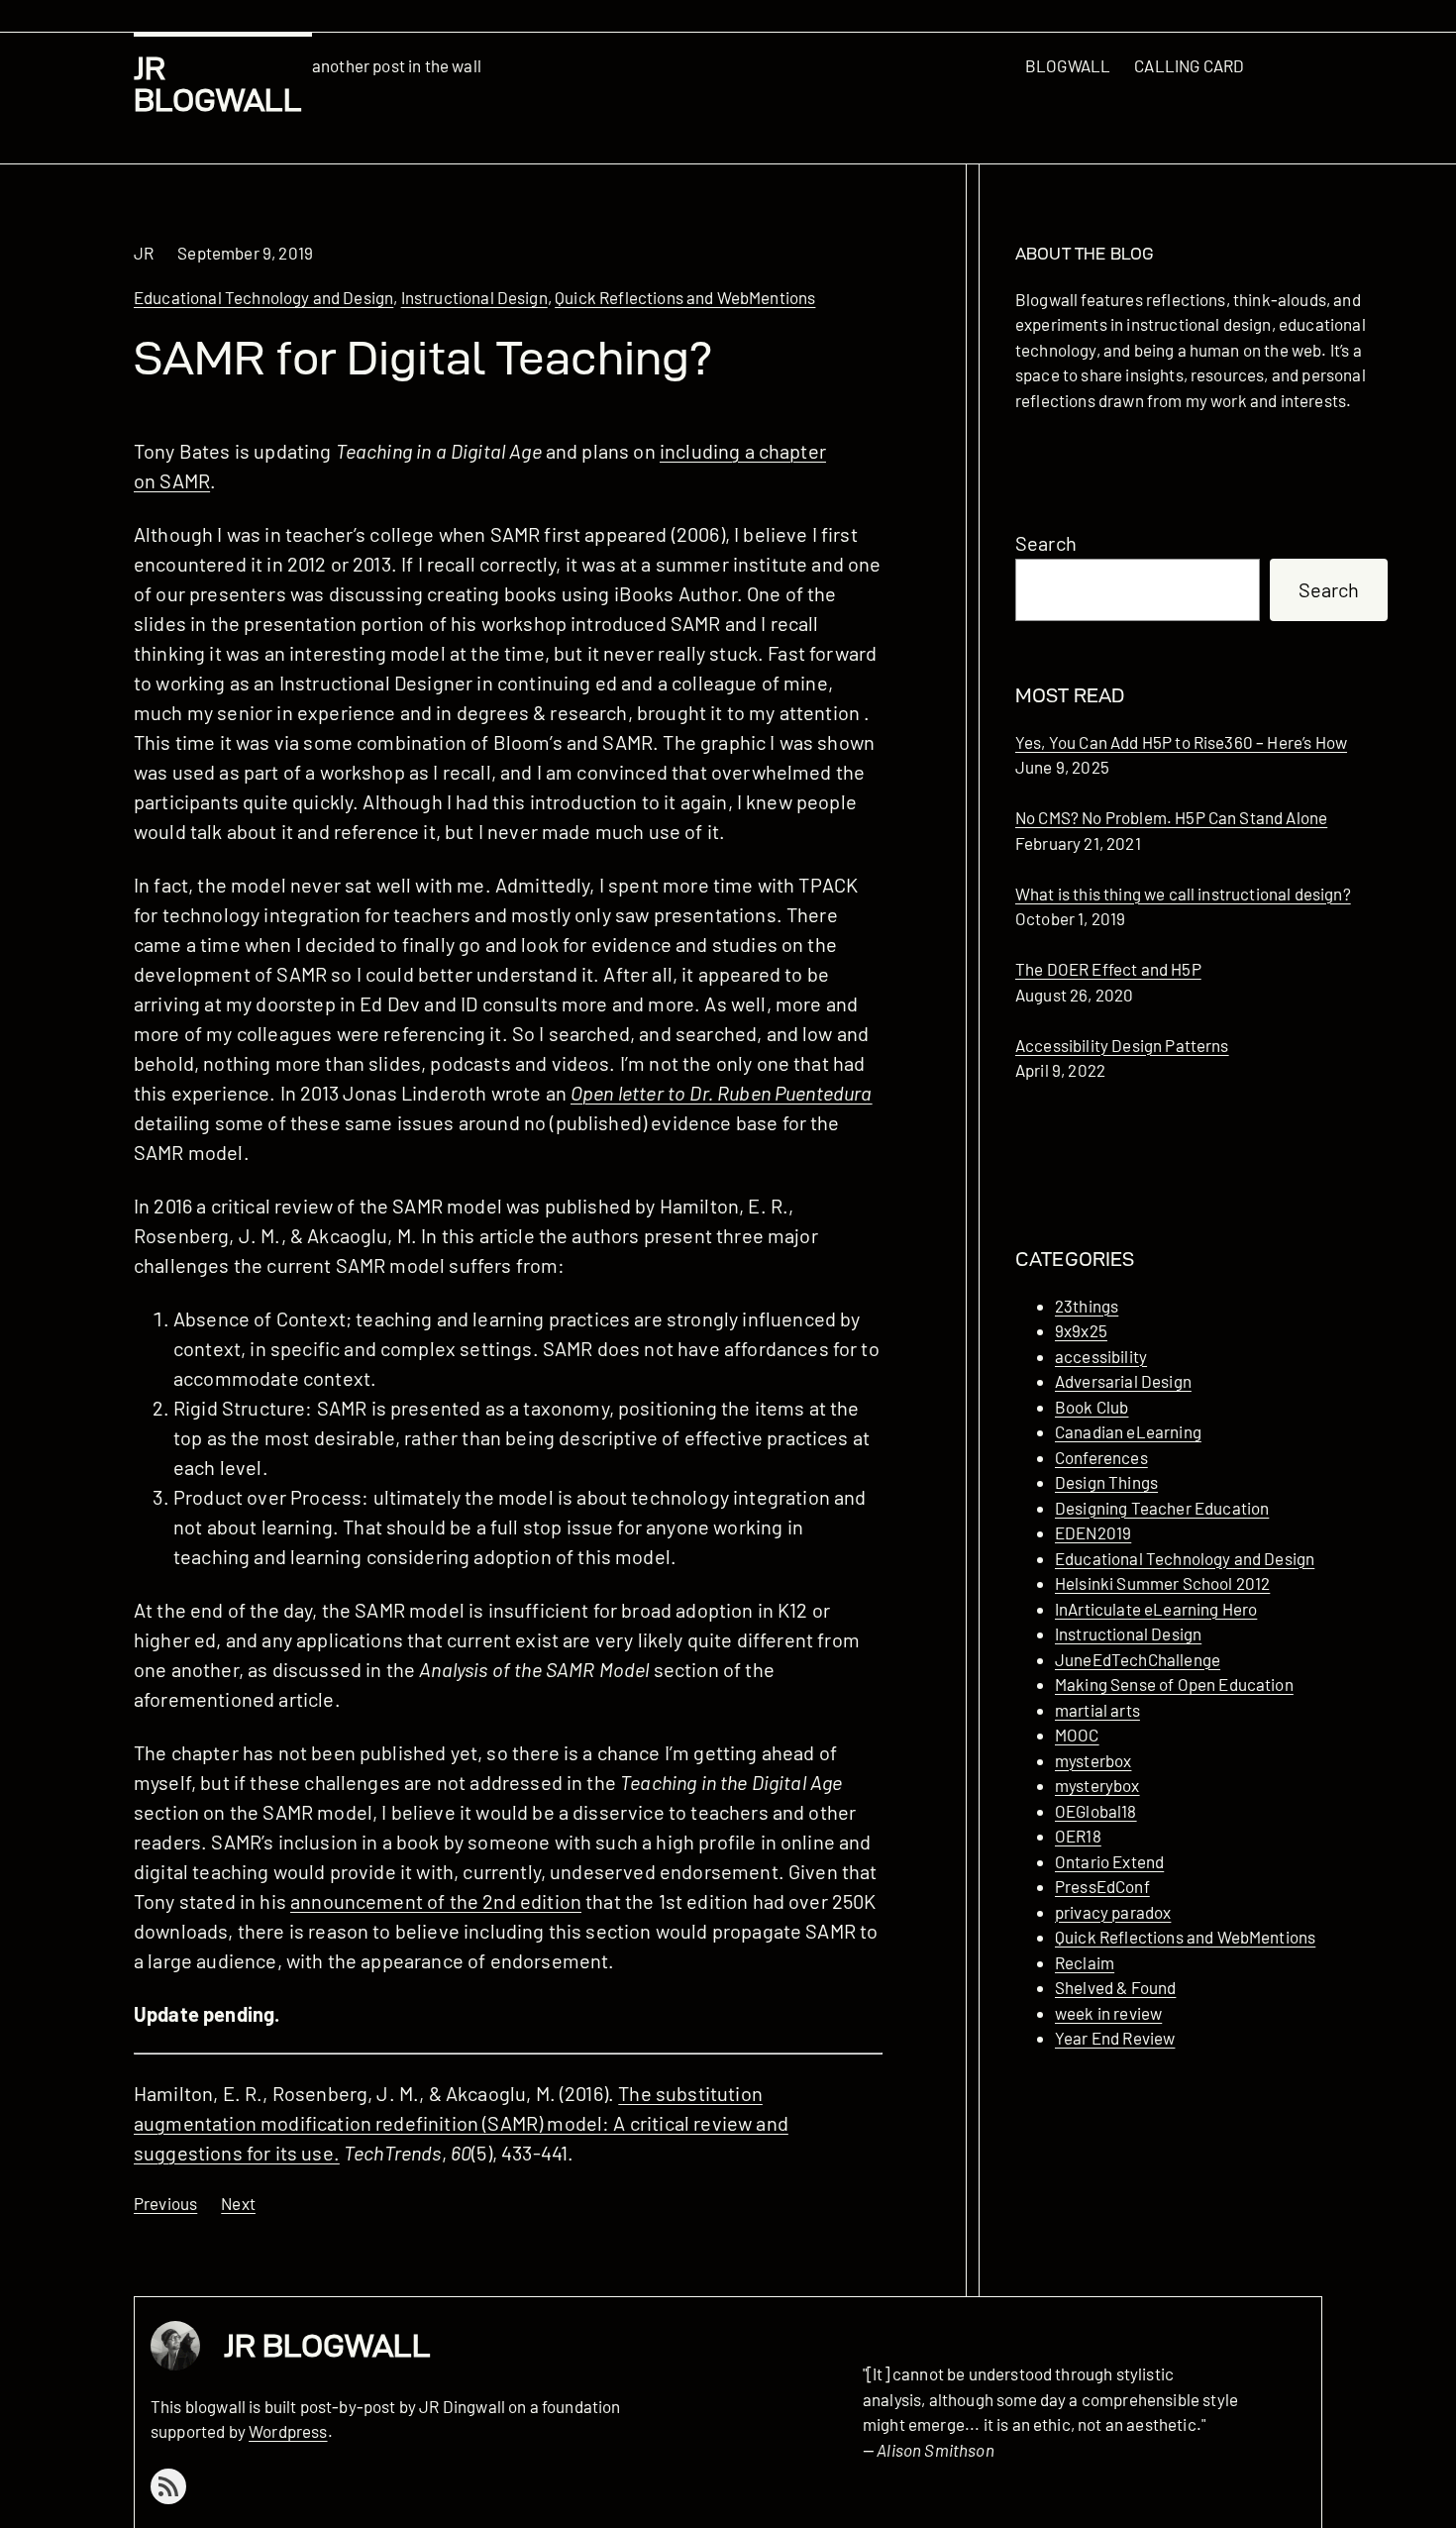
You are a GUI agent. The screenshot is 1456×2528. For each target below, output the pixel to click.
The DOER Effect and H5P (1108, 969)
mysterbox (1093, 1760)
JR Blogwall (218, 84)
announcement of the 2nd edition (436, 1901)
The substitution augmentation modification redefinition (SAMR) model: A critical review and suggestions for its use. (461, 2123)
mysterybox (1097, 1785)
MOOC (1077, 1735)
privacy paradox (1113, 1912)
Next (238, 2203)
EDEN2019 (1093, 1532)
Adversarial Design (1123, 1381)
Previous (165, 2203)
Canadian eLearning (1128, 1431)
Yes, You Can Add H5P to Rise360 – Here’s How (1181, 742)
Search (1046, 543)
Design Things (1106, 1482)
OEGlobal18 (1096, 1811)
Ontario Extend (1109, 1861)
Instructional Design (474, 297)
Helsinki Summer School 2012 (1162, 1583)
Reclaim (1085, 1962)
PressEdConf (1102, 1886)
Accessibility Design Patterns (1122, 1045)
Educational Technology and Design (263, 297)
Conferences (1101, 1457)
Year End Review (1115, 2038)
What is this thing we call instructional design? (1183, 894)
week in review (1108, 2013)
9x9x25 (1081, 1330)
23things (1087, 1306)
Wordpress (288, 2431)
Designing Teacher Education (1162, 1508)
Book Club (1092, 1407)
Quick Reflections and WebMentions (685, 297)
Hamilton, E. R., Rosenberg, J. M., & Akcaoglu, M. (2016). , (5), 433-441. (461, 2123)
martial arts (1097, 1710)
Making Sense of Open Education (1174, 1684)
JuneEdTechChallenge (1138, 1659)
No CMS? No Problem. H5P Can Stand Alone (1171, 817)
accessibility (1101, 1356)
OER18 (1078, 1836)
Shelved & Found (1115, 1987)
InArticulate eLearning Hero (1156, 1609)
